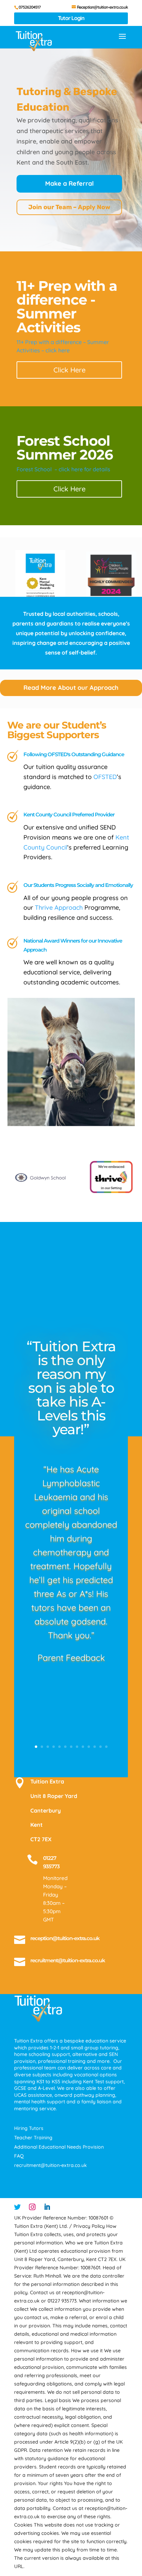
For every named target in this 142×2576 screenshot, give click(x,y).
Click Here (69, 370)
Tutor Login (71, 18)
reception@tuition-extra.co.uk (65, 1938)
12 (100, 1747)
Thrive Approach (59, 907)
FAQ (19, 2156)
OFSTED (105, 777)
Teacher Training (33, 2138)
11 (95, 1747)
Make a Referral (69, 183)
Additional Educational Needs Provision (59, 2147)
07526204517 (30, 7)
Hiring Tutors (29, 2128)
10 (89, 1747)
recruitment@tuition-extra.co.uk (68, 1960)
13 (106, 1747)
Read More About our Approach (71, 688)
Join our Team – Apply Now (69, 207)
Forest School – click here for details (63, 469)
